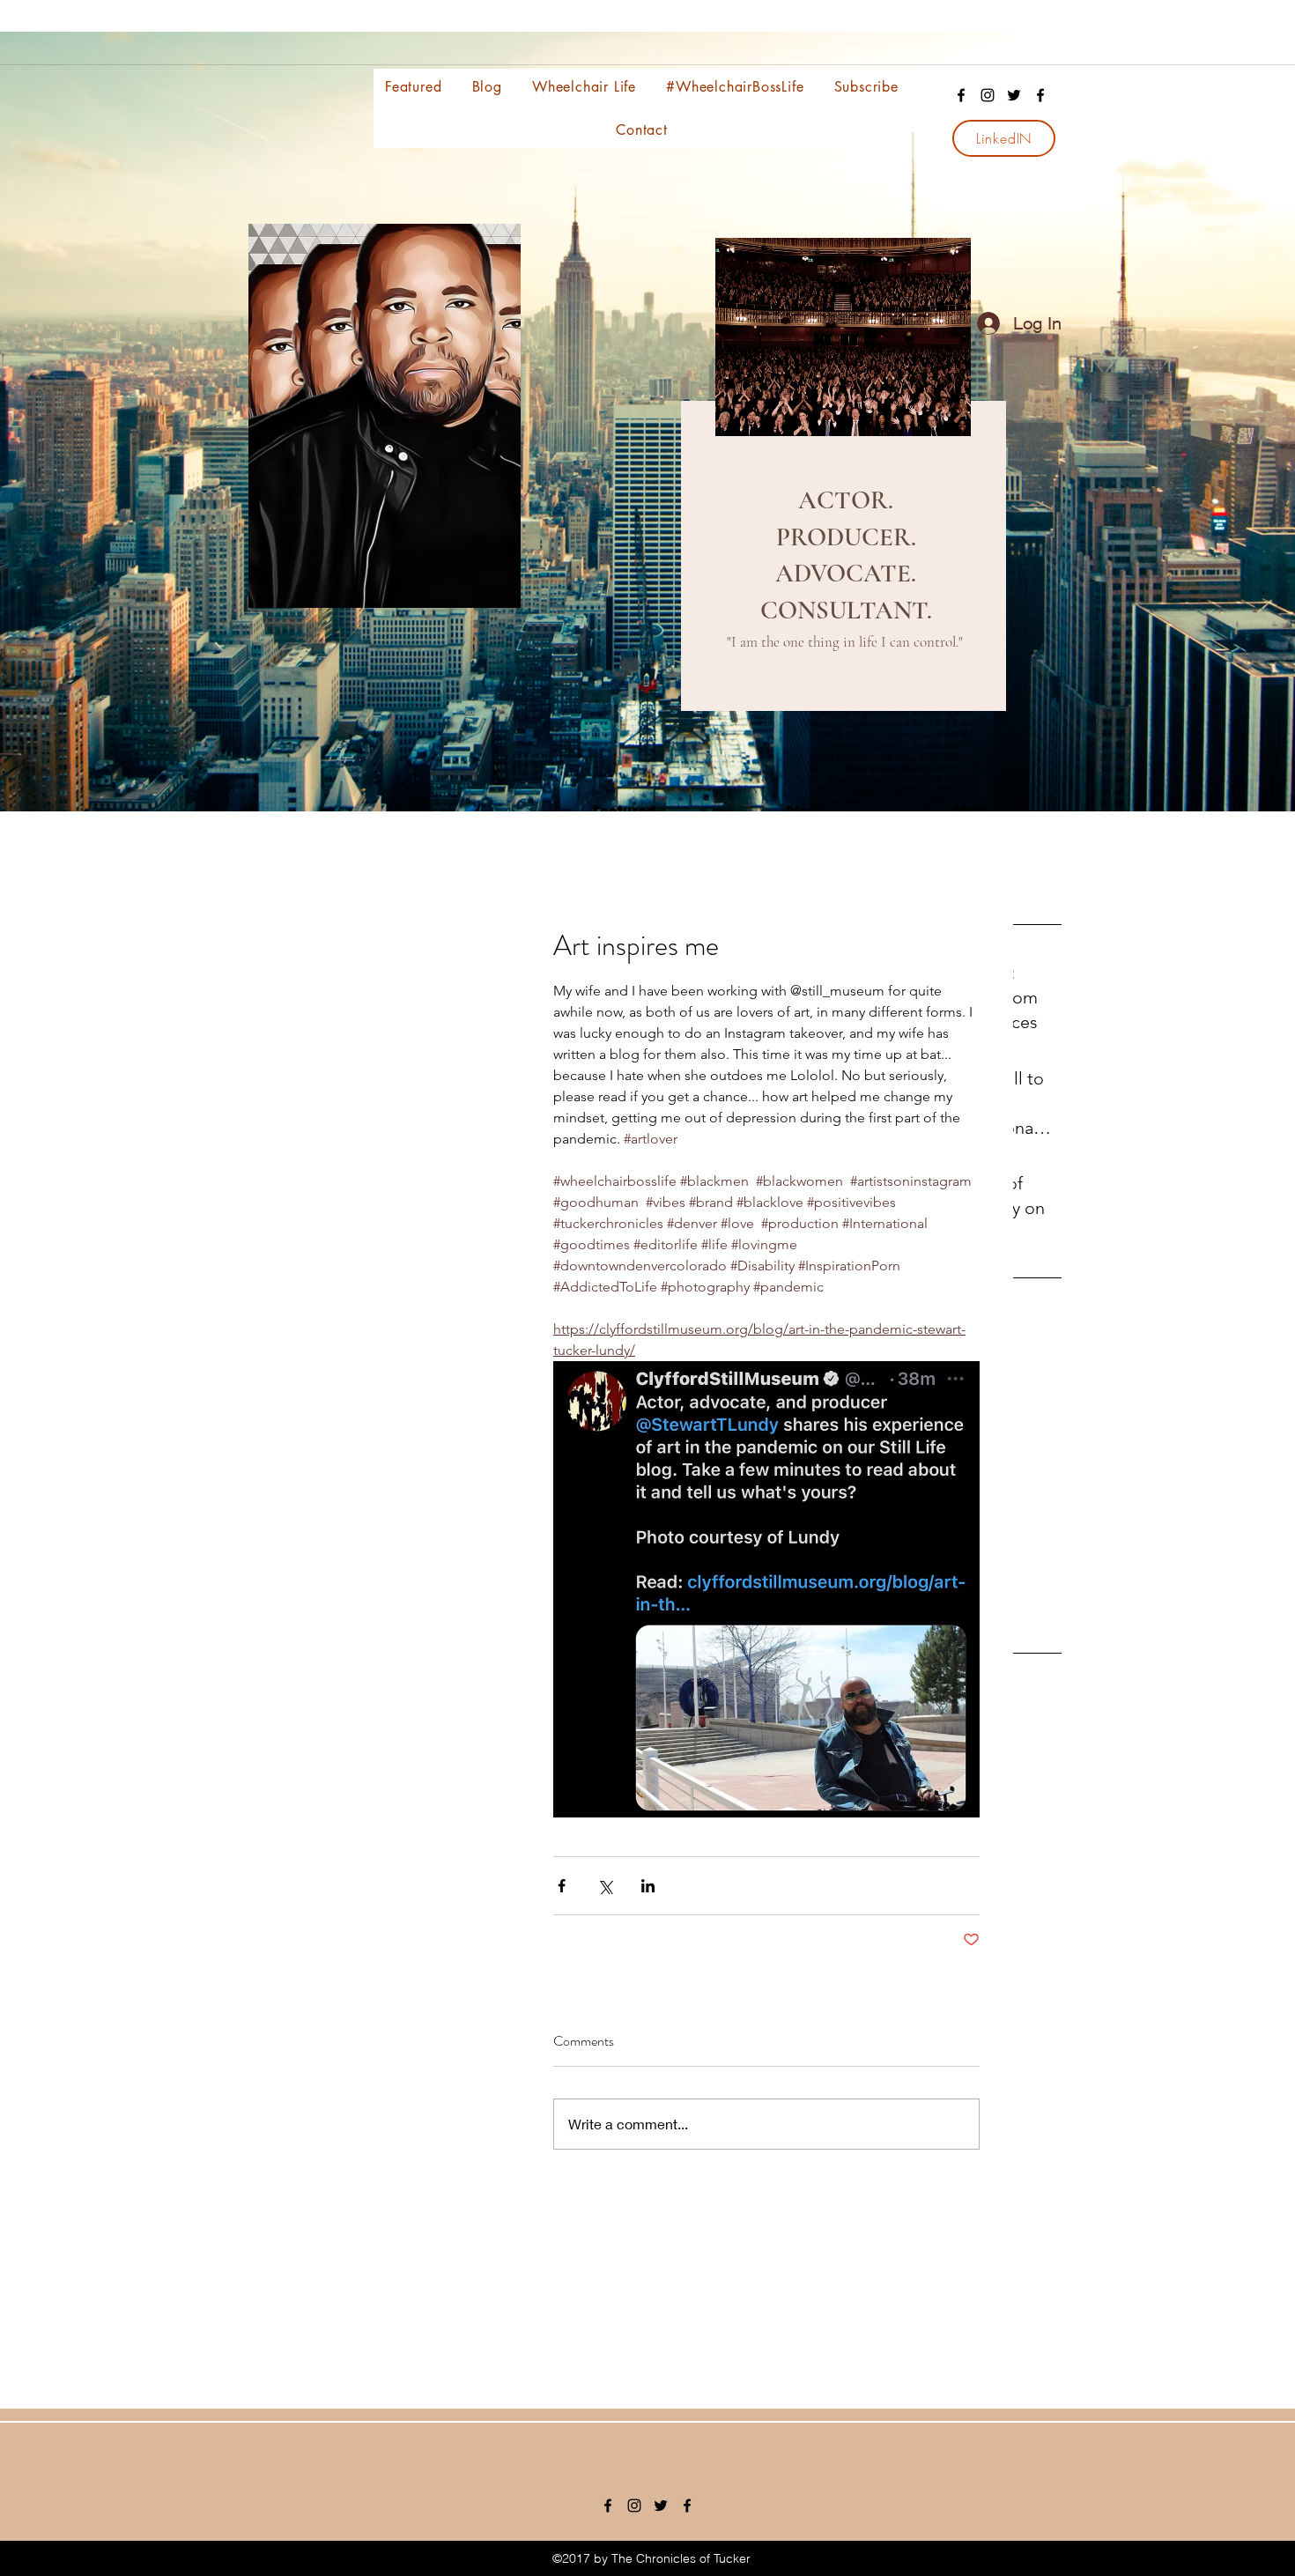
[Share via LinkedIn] (648, 1886)
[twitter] (1014, 95)
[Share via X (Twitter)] (605, 1886)
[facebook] (961, 95)
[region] (841, 488)
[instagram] (988, 95)
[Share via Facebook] (562, 1886)
